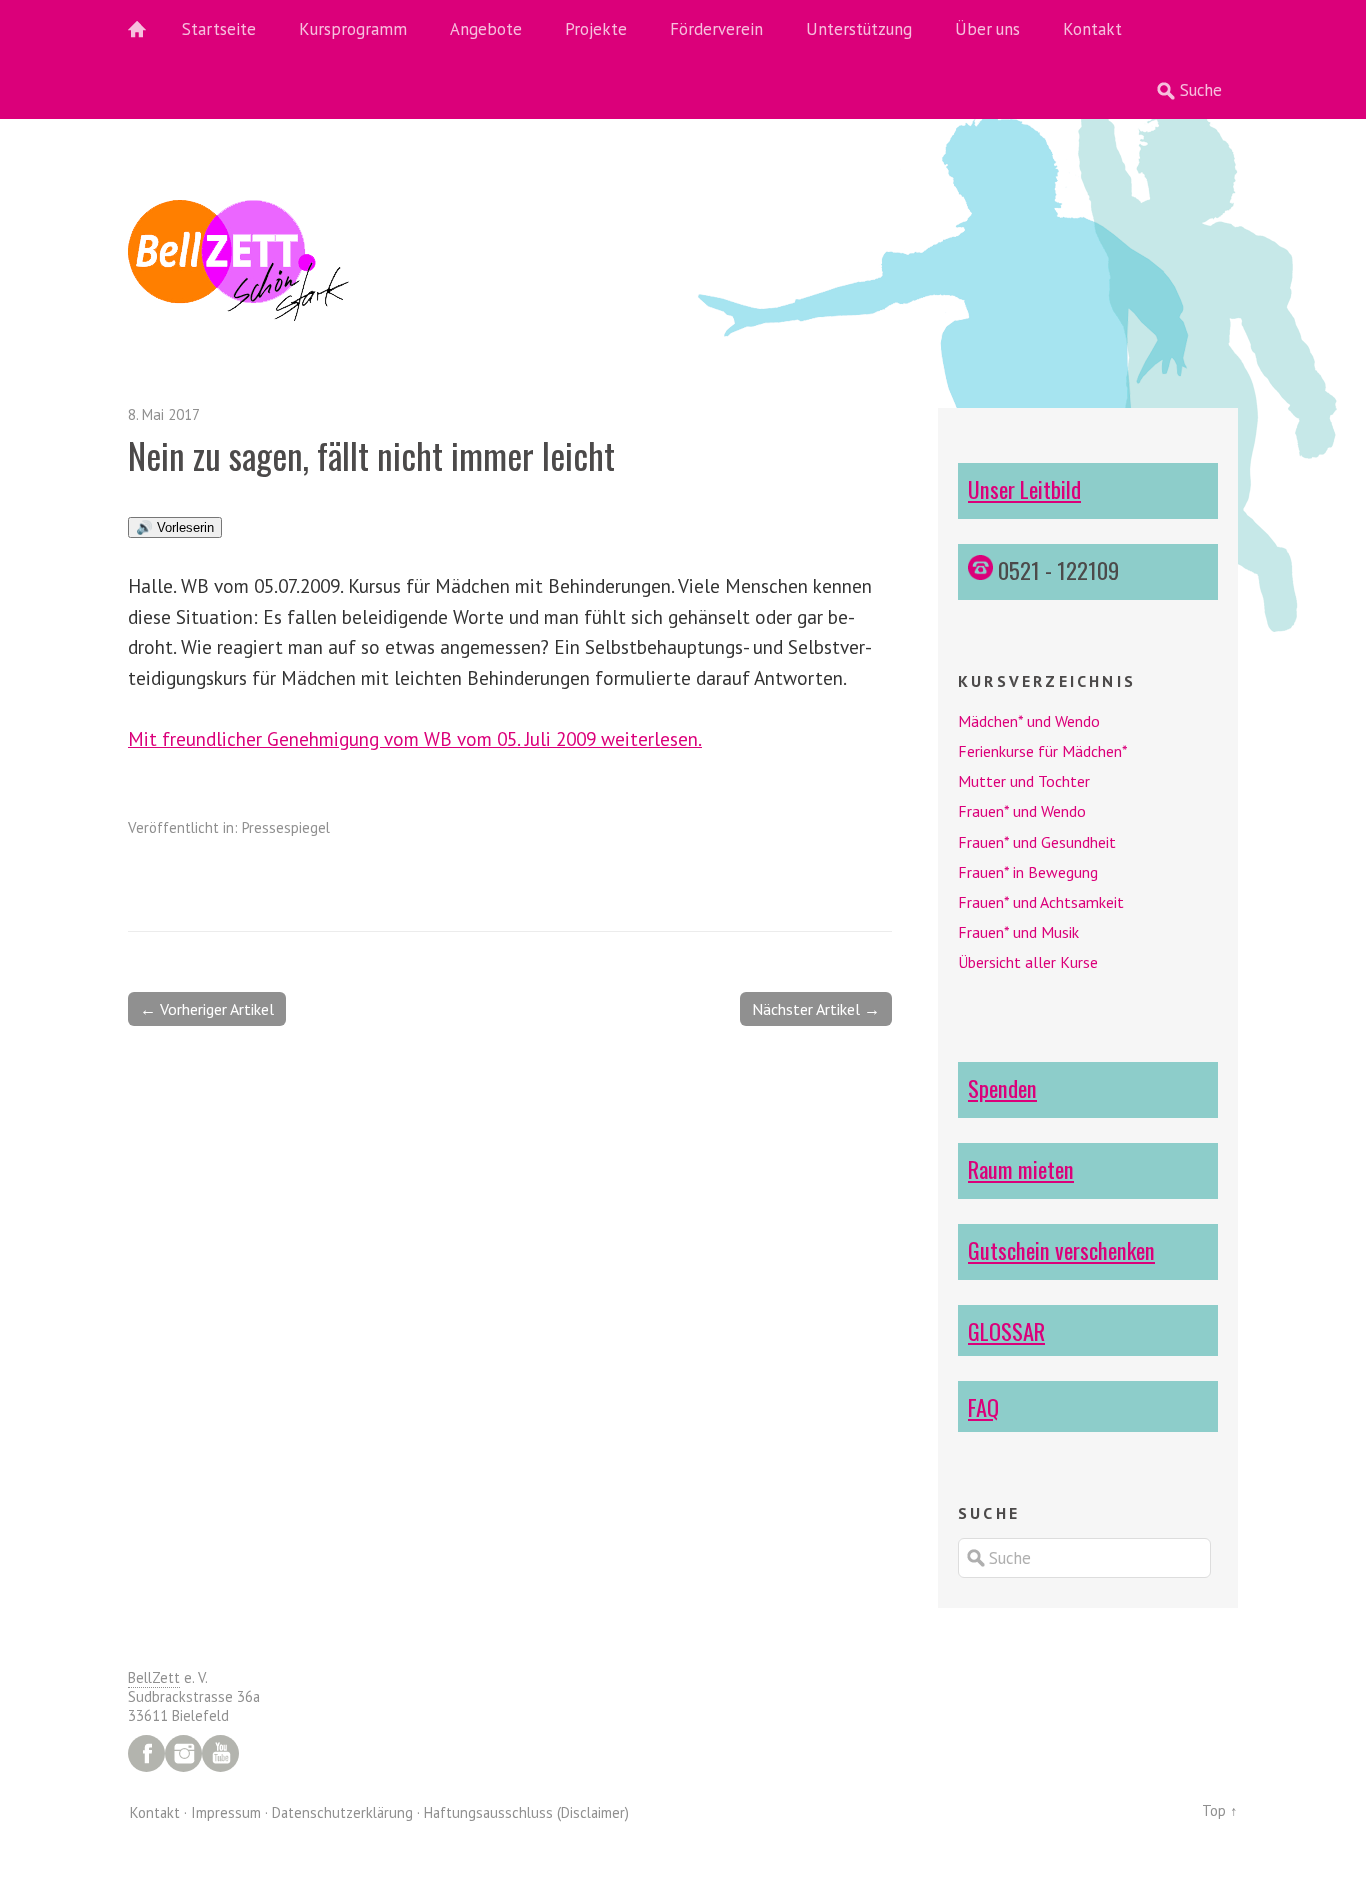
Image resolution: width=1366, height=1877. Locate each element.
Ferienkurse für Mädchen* (1043, 751)
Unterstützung (859, 29)
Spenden (1002, 1087)
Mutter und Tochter (1024, 781)
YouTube (220, 1753)
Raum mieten (1021, 1168)
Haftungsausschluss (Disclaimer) (526, 1812)
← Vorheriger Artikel (207, 1009)
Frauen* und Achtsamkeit (1041, 902)
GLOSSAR (1006, 1330)
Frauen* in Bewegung (1028, 872)
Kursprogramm (353, 29)
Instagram (183, 1753)
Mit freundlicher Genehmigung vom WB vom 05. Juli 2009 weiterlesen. (415, 738)
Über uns (987, 29)
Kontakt (1092, 29)
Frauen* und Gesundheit (1037, 842)
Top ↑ (1220, 1810)
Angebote (486, 29)
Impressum (226, 1812)
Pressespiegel (286, 827)
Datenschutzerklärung (342, 1812)
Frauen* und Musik (1018, 932)
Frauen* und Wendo (1022, 811)
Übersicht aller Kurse (1028, 962)
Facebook (146, 1753)
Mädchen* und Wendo (1029, 721)
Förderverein (716, 29)
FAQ (983, 1406)
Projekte (596, 29)
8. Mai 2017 (164, 414)
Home (148, 30)
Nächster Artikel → (816, 1009)
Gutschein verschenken (1061, 1249)
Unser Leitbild (1024, 488)
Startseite (219, 29)
